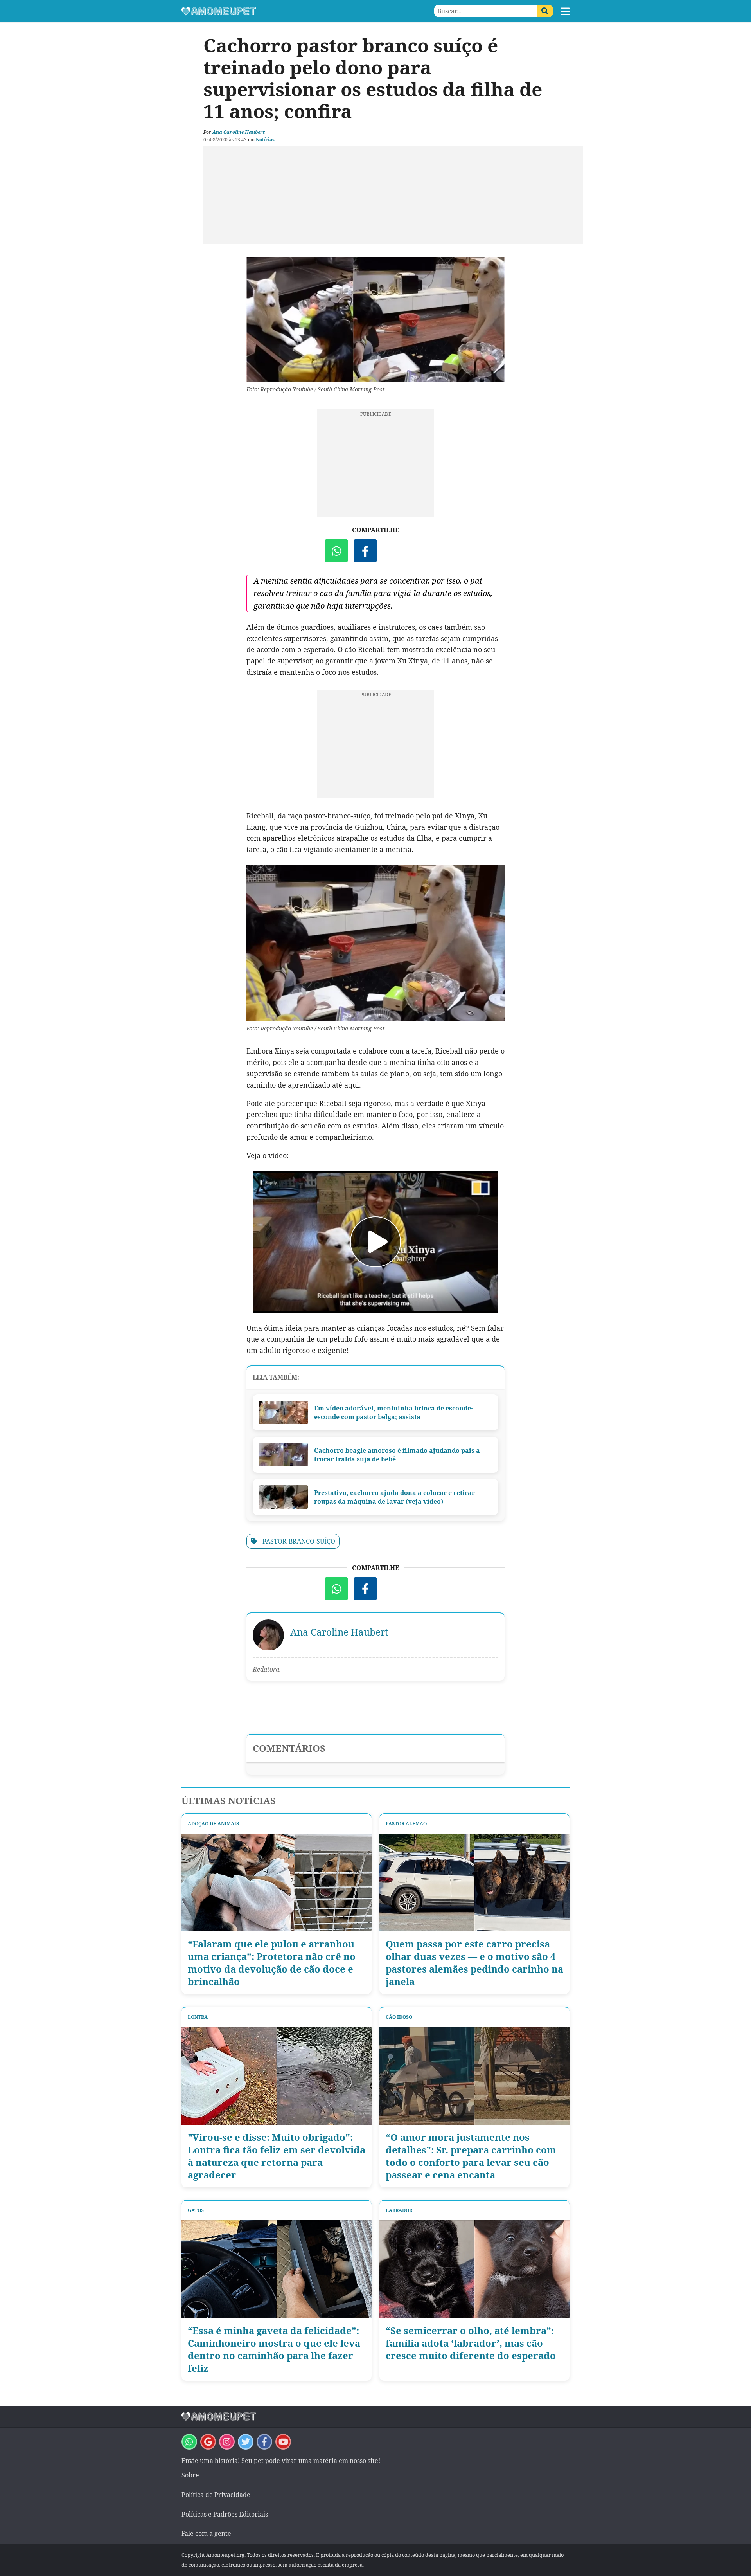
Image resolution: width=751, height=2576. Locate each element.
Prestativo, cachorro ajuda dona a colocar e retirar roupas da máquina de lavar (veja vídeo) (394, 1497)
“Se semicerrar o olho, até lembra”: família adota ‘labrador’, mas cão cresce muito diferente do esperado (471, 2343)
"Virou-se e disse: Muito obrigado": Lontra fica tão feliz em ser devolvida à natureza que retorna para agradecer (277, 2156)
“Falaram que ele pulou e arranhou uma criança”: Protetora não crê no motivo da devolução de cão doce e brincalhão (272, 1963)
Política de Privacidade (216, 2495)
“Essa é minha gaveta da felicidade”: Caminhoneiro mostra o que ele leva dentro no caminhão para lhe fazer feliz (274, 2349)
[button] (565, 11)
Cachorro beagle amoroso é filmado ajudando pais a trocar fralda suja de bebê (397, 1455)
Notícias (265, 140)
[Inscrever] (283, 2442)
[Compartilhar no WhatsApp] (336, 551)
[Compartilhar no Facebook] (365, 551)
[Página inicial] (278, 11)
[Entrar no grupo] (189, 2442)
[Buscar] (545, 11)
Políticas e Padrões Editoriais (225, 2514)
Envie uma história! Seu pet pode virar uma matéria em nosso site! (281, 2461)
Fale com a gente (206, 2533)
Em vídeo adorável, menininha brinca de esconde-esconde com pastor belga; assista (393, 1412)
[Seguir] (227, 2442)
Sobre (190, 2475)
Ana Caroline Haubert (239, 132)
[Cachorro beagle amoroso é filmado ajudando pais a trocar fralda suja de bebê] (283, 1455)
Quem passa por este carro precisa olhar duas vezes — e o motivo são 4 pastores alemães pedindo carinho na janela (474, 1963)
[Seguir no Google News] (208, 2442)
